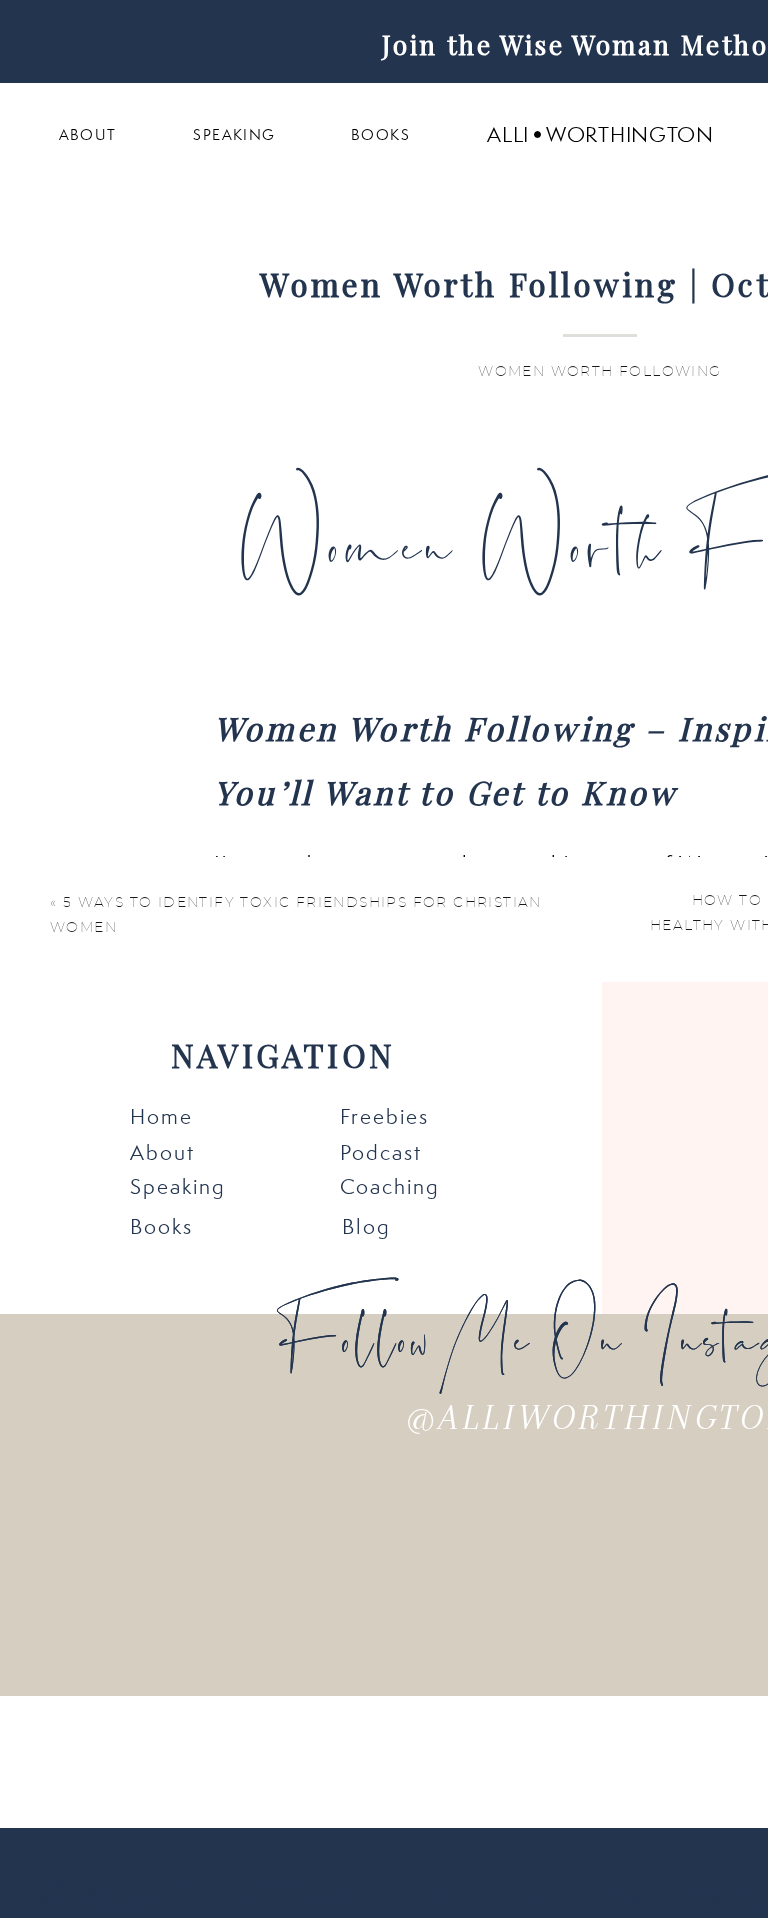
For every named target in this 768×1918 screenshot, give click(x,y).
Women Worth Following (599, 372)
